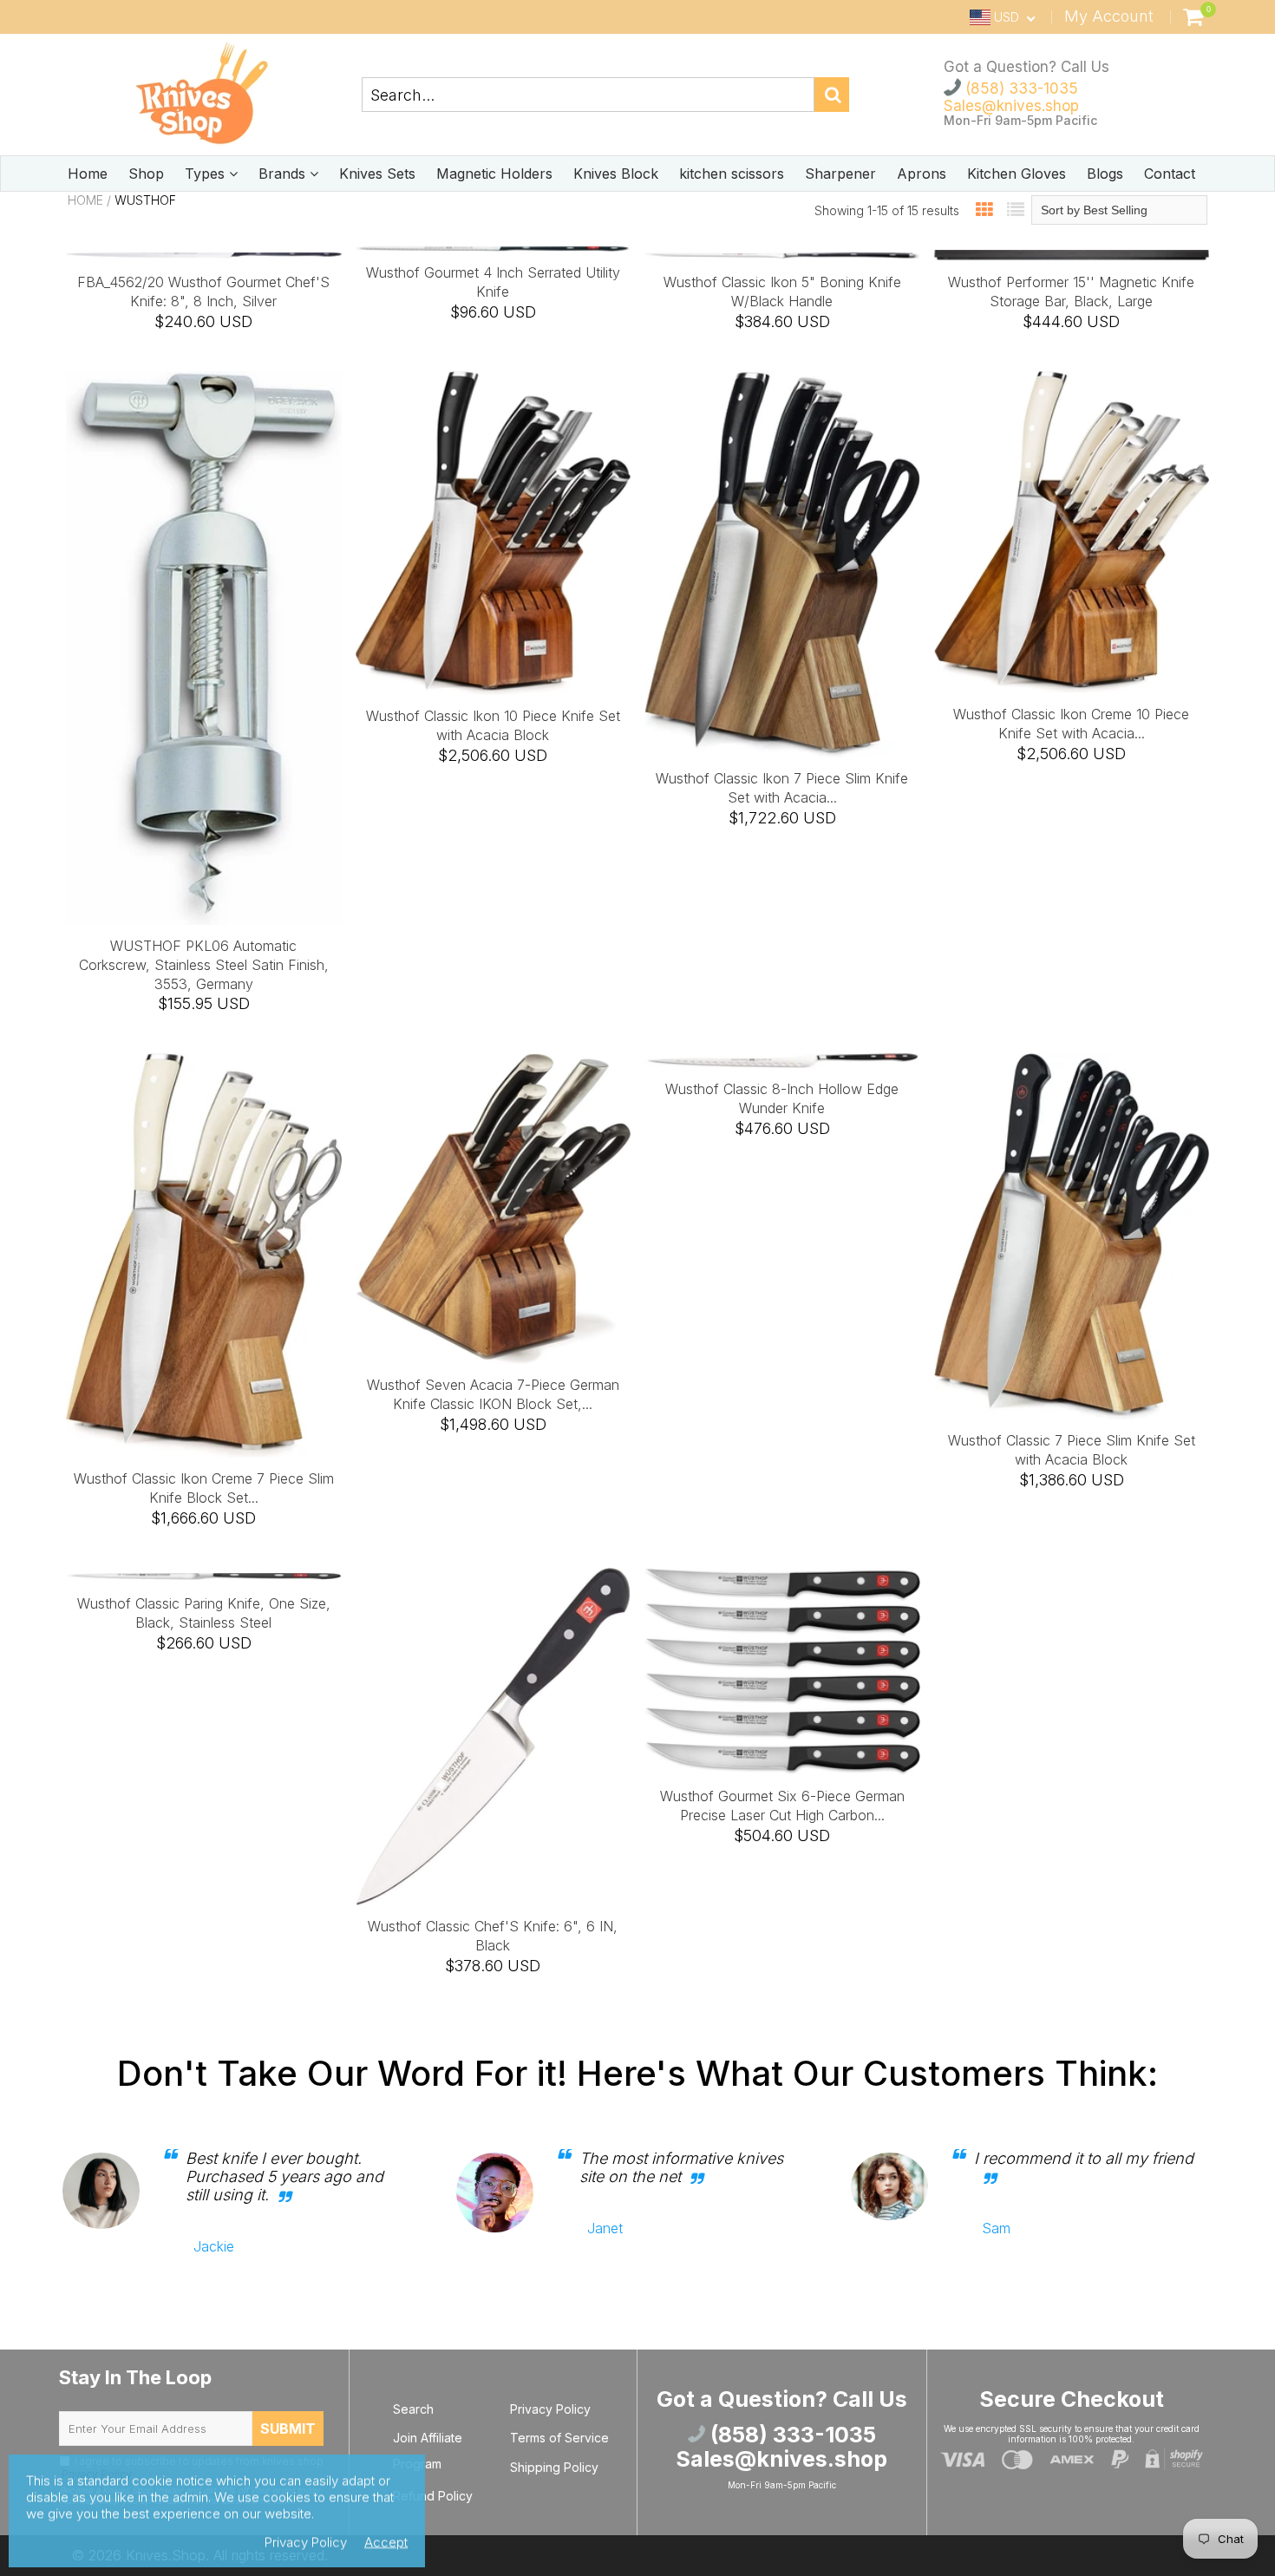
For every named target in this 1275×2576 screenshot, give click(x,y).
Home (88, 174)
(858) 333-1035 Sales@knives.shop (1011, 97)
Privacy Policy (550, 2409)
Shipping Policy (554, 2467)
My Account (1109, 16)
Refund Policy (433, 2496)
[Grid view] (984, 210)
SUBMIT (288, 2429)
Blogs (1105, 174)
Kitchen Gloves (1017, 174)
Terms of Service (559, 2438)
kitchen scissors (732, 174)
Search (413, 2409)
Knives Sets (377, 174)
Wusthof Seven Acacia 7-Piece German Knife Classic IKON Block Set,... (493, 1394)
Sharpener (840, 174)
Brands (284, 174)
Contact (1170, 174)
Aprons (922, 174)
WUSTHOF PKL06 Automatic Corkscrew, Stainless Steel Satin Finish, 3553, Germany (204, 965)
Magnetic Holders (494, 174)
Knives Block (616, 174)
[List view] (1016, 210)
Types (207, 174)
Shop (146, 174)
